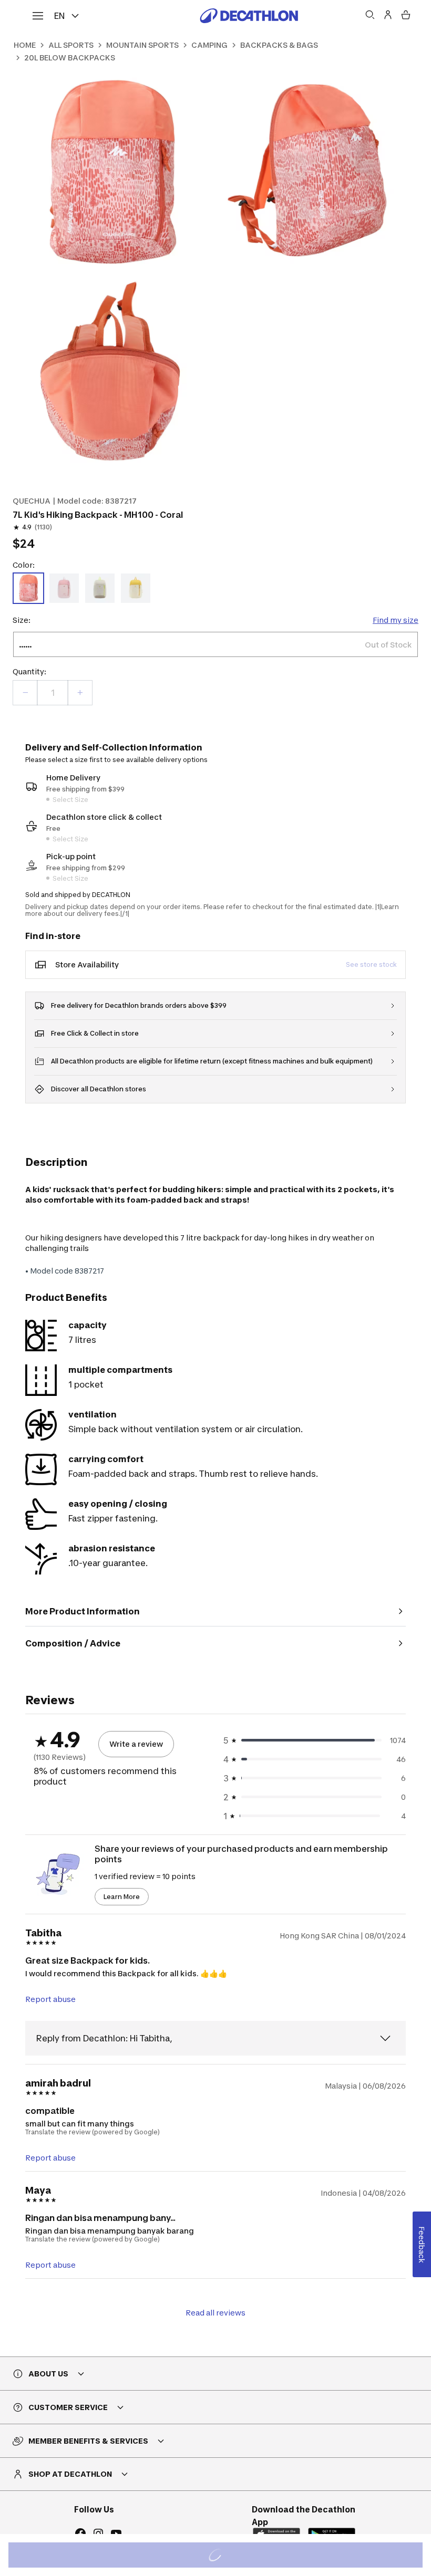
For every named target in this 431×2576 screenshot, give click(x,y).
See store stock (371, 964)
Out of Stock (222, 2556)
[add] (80, 693)
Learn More (122, 1897)
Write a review (136, 1744)
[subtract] (25, 693)
